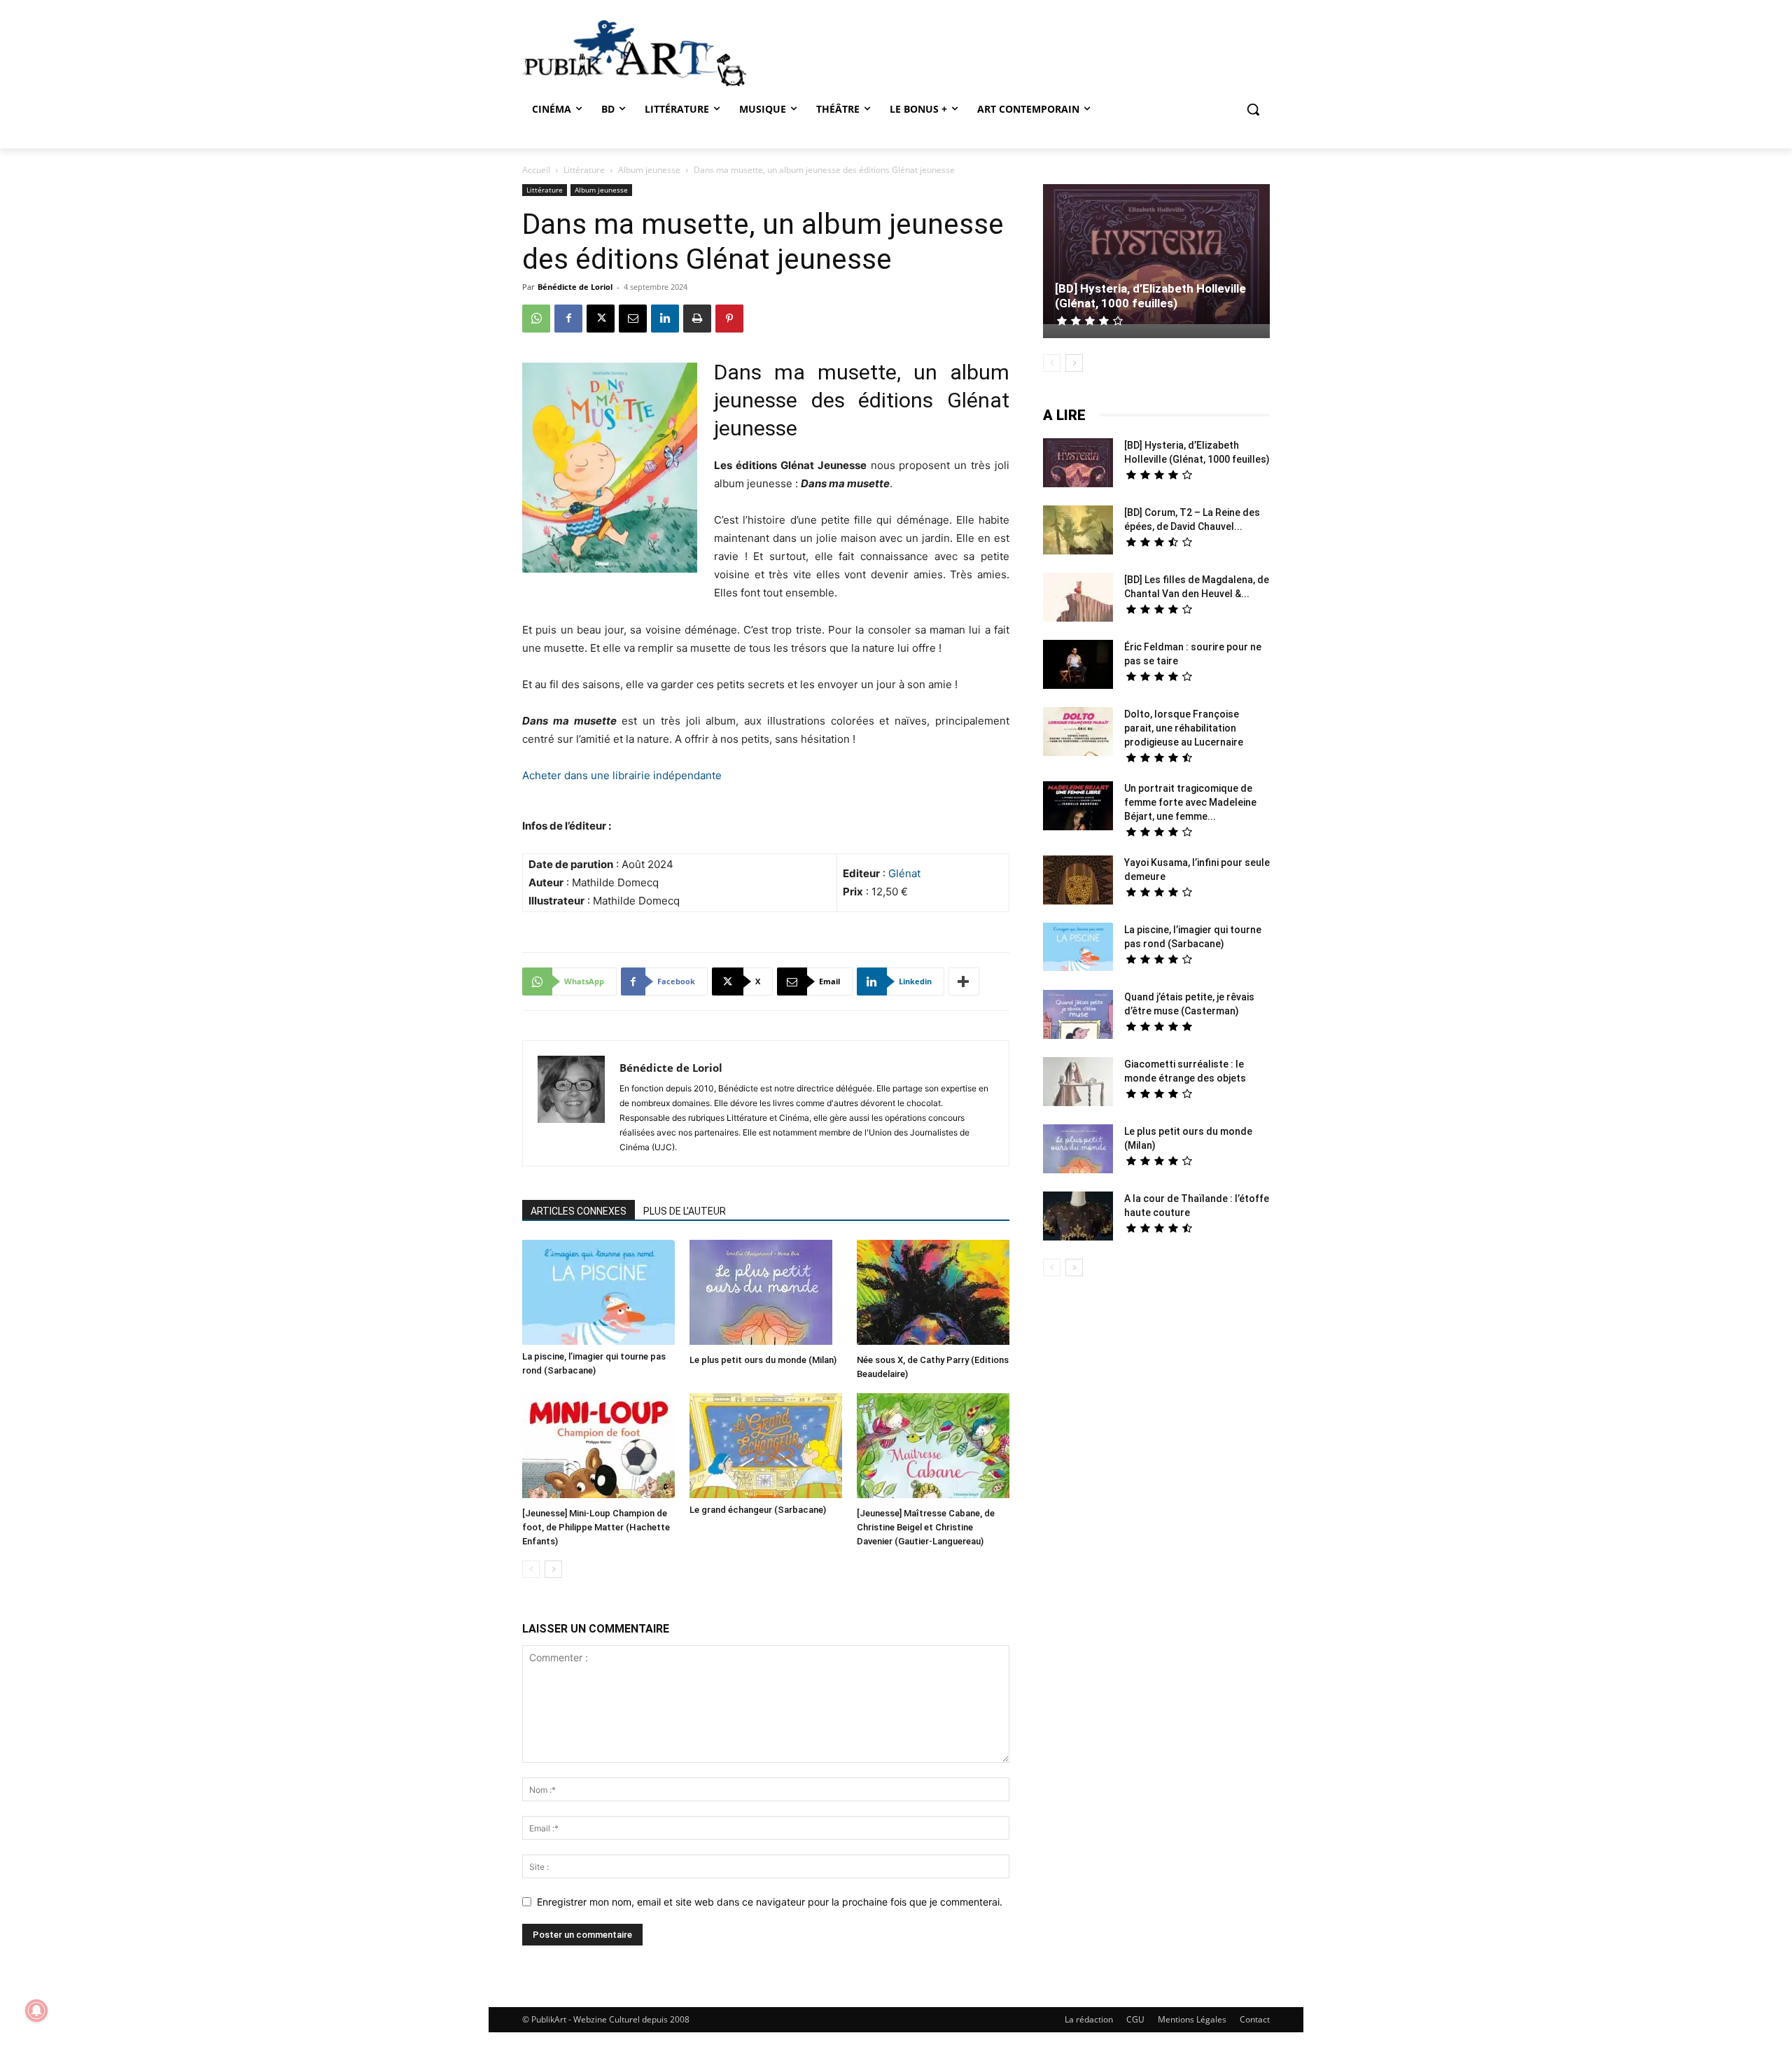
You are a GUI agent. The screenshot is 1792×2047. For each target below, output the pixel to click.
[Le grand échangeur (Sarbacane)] (766, 1446)
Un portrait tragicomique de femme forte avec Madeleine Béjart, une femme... (1190, 802)
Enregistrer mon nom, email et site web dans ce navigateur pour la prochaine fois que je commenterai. (770, 1902)
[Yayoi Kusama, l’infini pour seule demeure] (1078, 882)
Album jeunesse (649, 170)
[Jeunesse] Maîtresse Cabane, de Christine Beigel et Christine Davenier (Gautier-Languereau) (926, 1527)
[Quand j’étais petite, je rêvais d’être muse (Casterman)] (1078, 1016)
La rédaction (1089, 2019)
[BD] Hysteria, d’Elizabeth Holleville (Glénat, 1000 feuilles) (1150, 296)
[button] (1253, 109)
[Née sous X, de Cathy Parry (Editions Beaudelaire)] (933, 1294)
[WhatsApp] (536, 319)
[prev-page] (531, 1569)
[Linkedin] (665, 319)
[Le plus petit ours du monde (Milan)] (766, 1294)
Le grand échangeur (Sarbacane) (758, 1510)
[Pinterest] (729, 319)
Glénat (904, 873)
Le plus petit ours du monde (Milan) (763, 1360)
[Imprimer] (697, 319)
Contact (1255, 2019)
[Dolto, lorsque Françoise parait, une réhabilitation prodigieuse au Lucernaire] (1078, 733)
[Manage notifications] (36, 2011)
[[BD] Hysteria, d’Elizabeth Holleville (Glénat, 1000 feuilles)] (1156, 256)
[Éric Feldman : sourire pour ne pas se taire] (1078, 666)
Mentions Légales (1192, 2019)
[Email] (633, 319)
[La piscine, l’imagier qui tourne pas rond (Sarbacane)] (598, 1292)
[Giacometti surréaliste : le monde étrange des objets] (1078, 1083)
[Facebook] (568, 319)
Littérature (584, 170)
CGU (1135, 2019)
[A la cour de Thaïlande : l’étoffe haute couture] (1078, 1218)
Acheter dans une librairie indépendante (622, 775)
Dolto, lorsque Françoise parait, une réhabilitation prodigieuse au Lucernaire (1184, 728)
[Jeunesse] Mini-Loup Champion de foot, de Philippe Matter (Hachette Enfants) (596, 1527)
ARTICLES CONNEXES (579, 1211)
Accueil (536, 170)
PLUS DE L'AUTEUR (685, 1211)
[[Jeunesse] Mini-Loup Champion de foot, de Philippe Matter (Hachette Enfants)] (598, 1447)
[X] (601, 319)
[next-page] (553, 1569)
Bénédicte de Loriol (575, 287)
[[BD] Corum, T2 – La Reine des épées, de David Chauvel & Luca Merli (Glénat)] (1078, 532)
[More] (964, 981)
